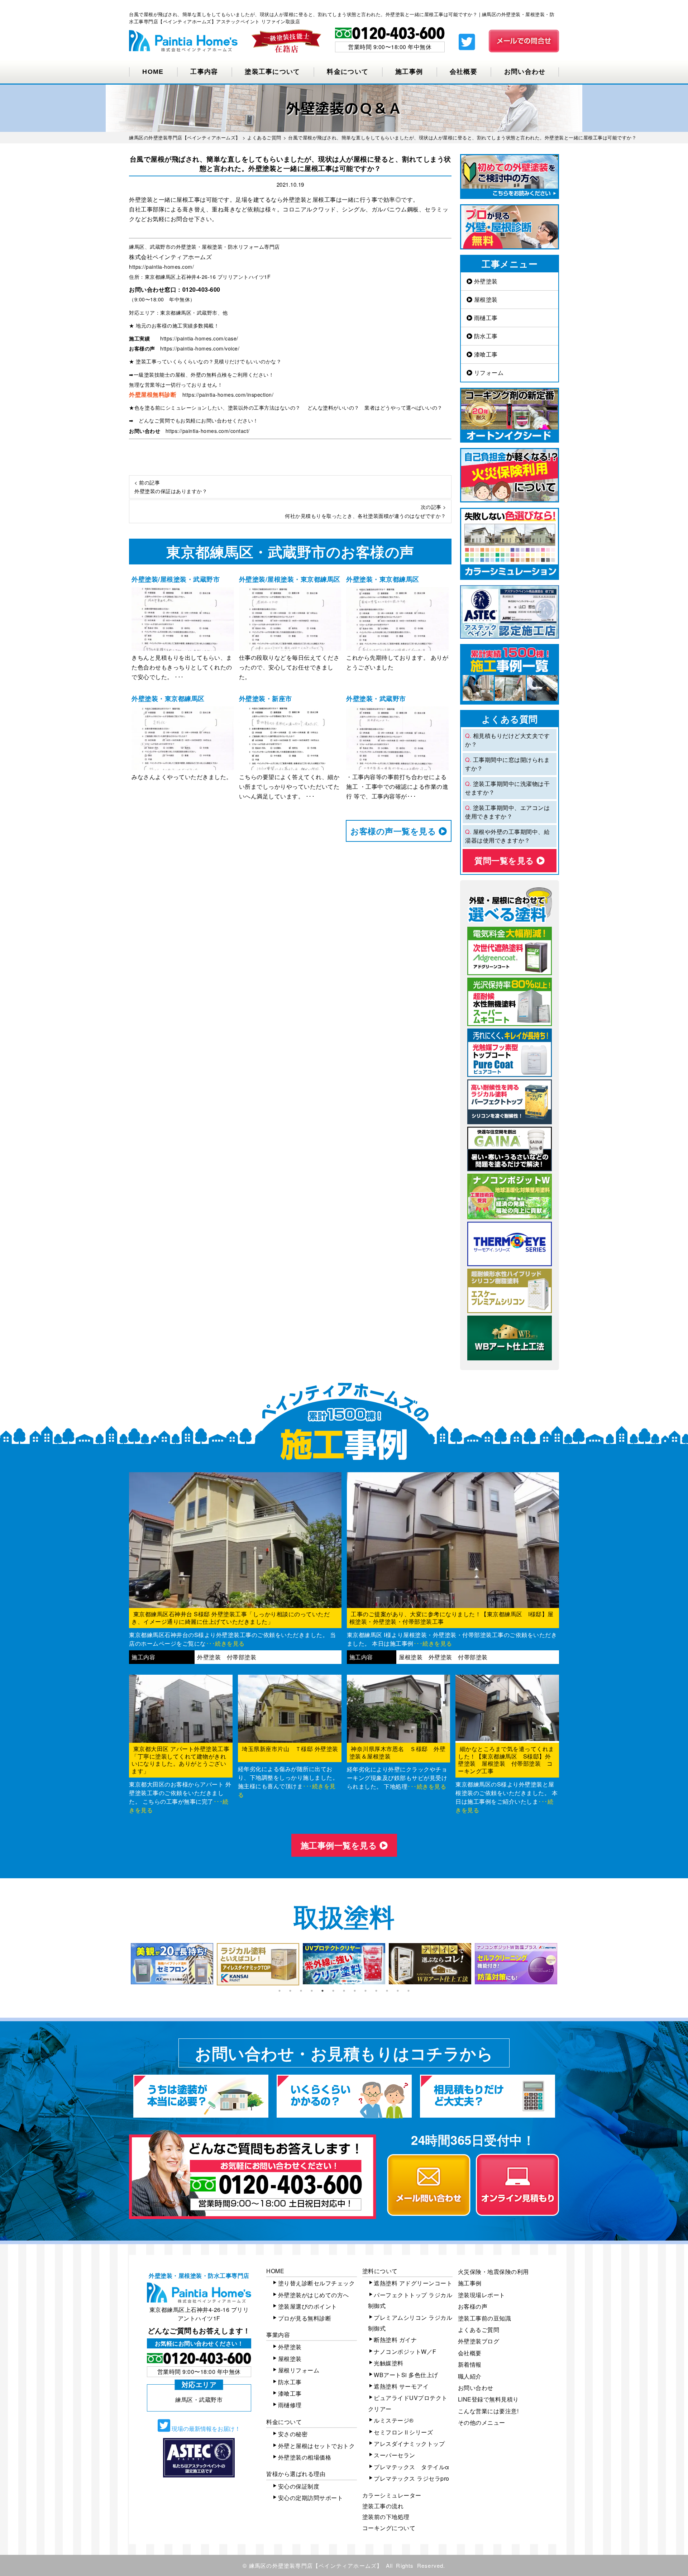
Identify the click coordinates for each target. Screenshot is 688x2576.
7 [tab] (344, 1991)
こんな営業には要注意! (488, 2411)
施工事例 (409, 72)
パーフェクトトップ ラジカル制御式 (410, 2300)
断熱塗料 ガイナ (395, 2340)
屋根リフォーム (299, 2370)
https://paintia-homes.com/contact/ (208, 431)
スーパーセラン (395, 2455)
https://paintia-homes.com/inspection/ (228, 395)
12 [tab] (398, 1991)
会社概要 (464, 72)
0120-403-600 (201, 289)
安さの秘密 (293, 2434)
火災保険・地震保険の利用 (493, 2272)
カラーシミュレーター (392, 2495)
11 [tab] (387, 1991)
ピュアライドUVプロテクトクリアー (408, 2403)
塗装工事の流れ (383, 2506)
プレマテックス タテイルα (412, 2467)
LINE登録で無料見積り (488, 2399)
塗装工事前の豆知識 (485, 2318)
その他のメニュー (482, 2422)
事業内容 (278, 2335)
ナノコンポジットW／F (405, 2351)
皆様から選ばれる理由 (296, 2474)
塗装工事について (272, 72)
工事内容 (204, 72)
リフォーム (488, 373)
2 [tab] (290, 1991)
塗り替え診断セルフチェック (317, 2283)
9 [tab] (365, 1991)
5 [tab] (322, 1991)
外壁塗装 (485, 281)
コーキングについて (389, 2528)
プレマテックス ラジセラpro (412, 2478)
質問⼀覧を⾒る (505, 860)
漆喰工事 (485, 354)
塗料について (380, 2271)
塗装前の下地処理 (386, 2517)
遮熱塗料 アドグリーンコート (413, 2283)
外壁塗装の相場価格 (305, 2457)
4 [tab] (312, 1991)
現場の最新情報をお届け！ (205, 2429)
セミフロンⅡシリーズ (403, 2432)
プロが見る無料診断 (305, 2318)
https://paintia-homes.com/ (161, 267)
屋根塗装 (485, 299)
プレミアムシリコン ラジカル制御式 (410, 2323)
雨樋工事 (485, 318)
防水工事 (485, 336)
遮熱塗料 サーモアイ (401, 2386)
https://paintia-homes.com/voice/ (200, 348)
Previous (124, 1964)
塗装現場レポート (482, 2295)
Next (564, 1964)
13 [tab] (408, 1991)
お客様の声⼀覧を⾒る (395, 831)
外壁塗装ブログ (479, 2341)
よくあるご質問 (479, 2330)
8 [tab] (355, 1991)
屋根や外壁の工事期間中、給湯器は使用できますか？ (507, 836)
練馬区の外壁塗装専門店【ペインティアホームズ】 (316, 2565)
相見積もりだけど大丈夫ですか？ (507, 740)
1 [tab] (279, 1991)
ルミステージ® (394, 2420)
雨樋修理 (290, 2405)
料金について (348, 72)
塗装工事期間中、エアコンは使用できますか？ (507, 812)
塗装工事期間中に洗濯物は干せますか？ (507, 788)
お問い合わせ (525, 72)
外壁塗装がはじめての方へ (314, 2295)
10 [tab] (376, 1991)
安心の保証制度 (299, 2486)
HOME (153, 72)
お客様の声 (473, 2306)
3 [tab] (301, 1991)
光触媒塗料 (389, 2363)
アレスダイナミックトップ (409, 2444)
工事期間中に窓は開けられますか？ (507, 764)
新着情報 (470, 2364)
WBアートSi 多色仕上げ (406, 2375)
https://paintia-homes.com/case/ (199, 338)
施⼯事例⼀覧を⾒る (340, 1845)
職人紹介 (470, 2376)
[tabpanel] (172, 1964)
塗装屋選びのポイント (308, 2306)
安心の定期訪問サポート (311, 2498)
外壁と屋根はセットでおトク (317, 2446)
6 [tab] (333, 1991)
